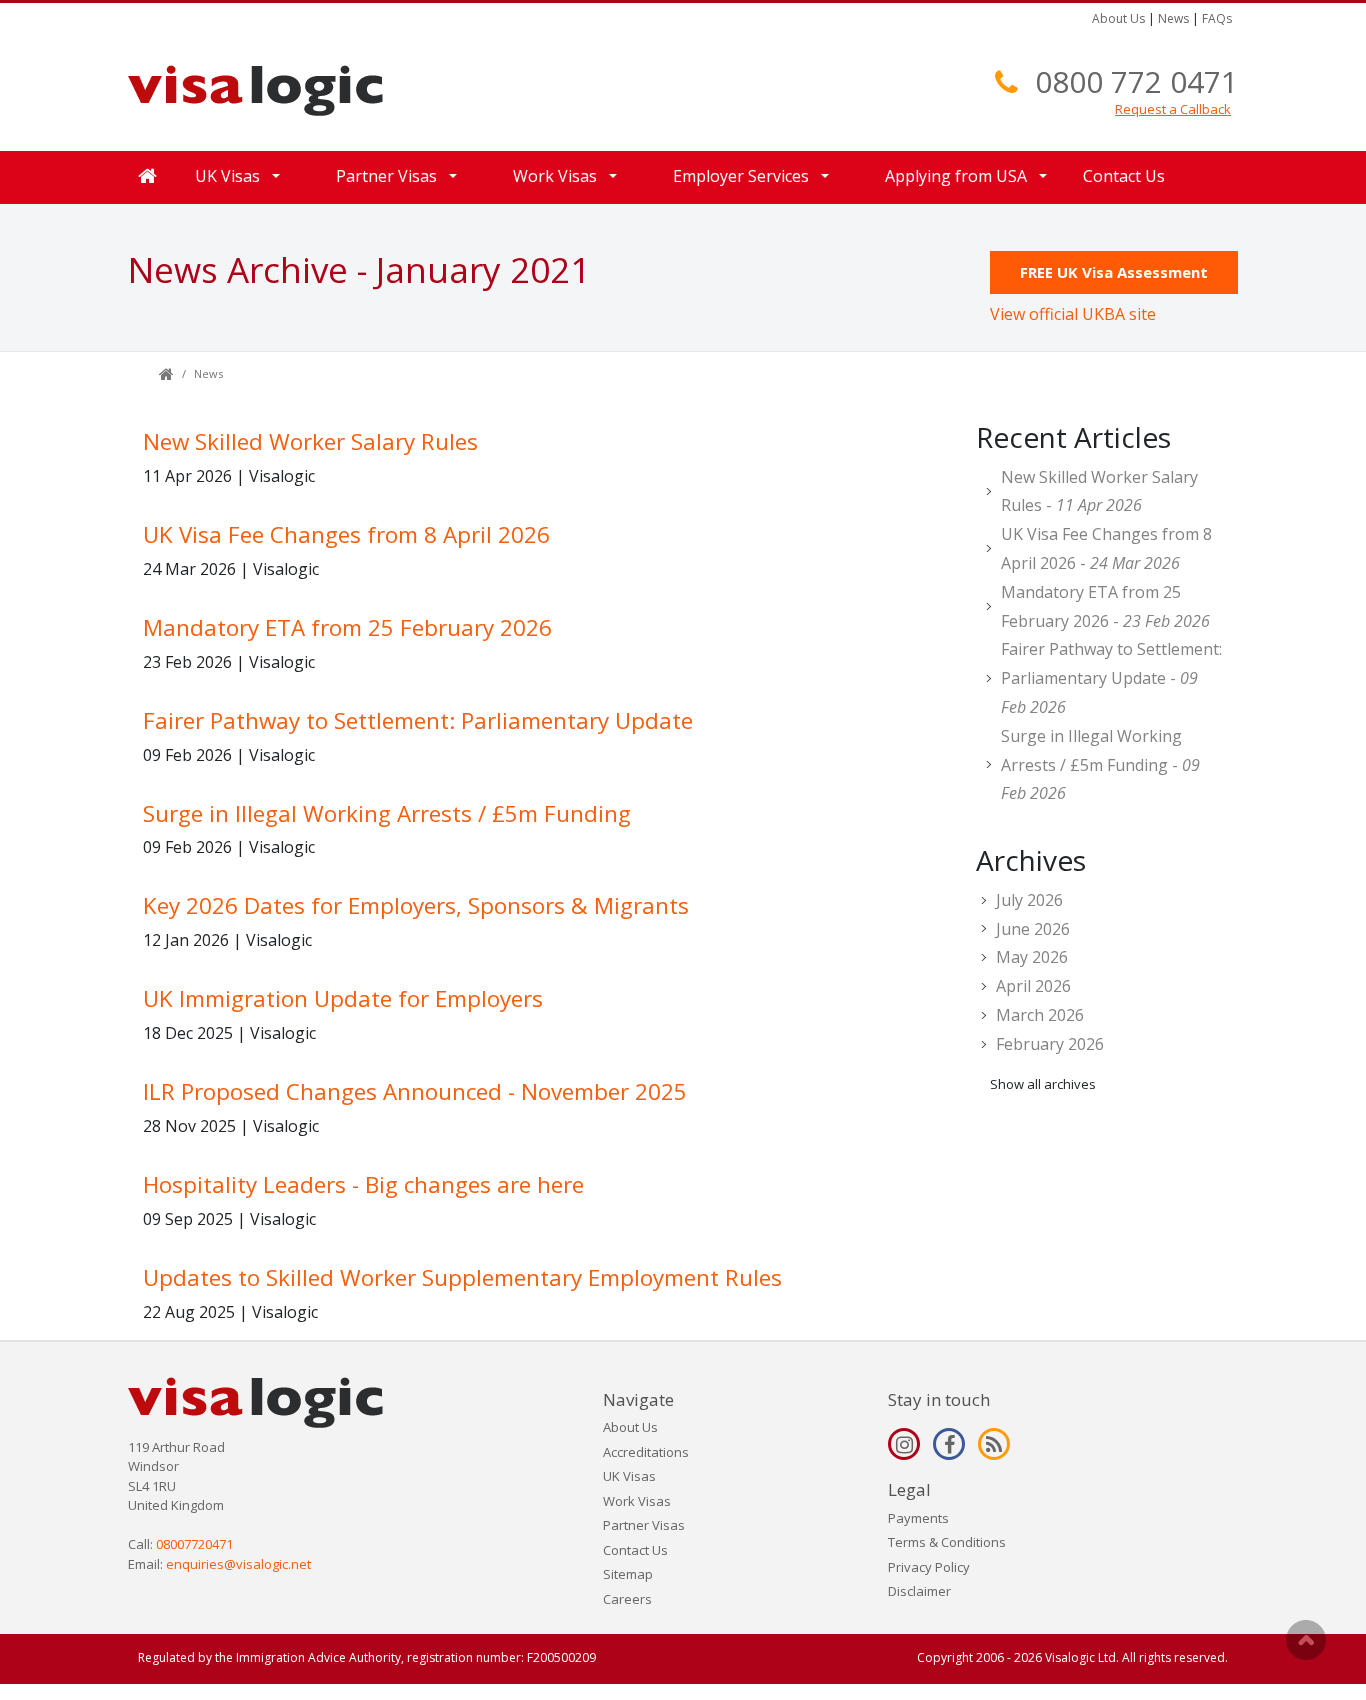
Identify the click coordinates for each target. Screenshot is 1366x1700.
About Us (1118, 18)
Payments (918, 1518)
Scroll (1306, 1640)
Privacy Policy (929, 1567)
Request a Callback (1173, 109)
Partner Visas (644, 1525)
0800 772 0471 (1136, 81)
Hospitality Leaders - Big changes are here (363, 1184)
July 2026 (1029, 900)
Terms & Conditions (947, 1542)
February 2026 (1050, 1044)
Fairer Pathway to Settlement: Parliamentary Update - (1111, 678)
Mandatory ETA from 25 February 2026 (347, 627)
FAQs (1217, 18)
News (1173, 18)
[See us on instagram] (904, 1444)
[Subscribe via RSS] (994, 1444)
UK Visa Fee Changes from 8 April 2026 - (1106, 548)
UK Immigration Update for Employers (343, 998)
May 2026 (1032, 957)
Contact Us (1124, 176)
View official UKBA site (1073, 314)
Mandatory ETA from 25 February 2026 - (1105, 606)
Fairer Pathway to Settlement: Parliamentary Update (418, 720)
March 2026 (1040, 1015)
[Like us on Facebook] (949, 1444)
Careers (627, 1599)
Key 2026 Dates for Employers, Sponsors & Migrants (416, 905)
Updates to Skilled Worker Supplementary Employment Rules (462, 1277)
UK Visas (629, 1476)
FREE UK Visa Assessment (1114, 272)
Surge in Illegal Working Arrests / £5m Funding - (1100, 765)
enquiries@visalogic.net (238, 1564)
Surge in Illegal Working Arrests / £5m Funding (387, 813)
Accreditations (646, 1452)
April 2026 (1033, 986)
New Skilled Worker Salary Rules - (1099, 491)
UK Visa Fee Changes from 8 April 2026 (346, 534)
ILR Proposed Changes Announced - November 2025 (415, 1091)
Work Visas (637, 1501)
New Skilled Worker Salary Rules (310, 441)
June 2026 (1033, 929)
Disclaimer (919, 1591)
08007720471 (194, 1544)
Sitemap (628, 1574)
